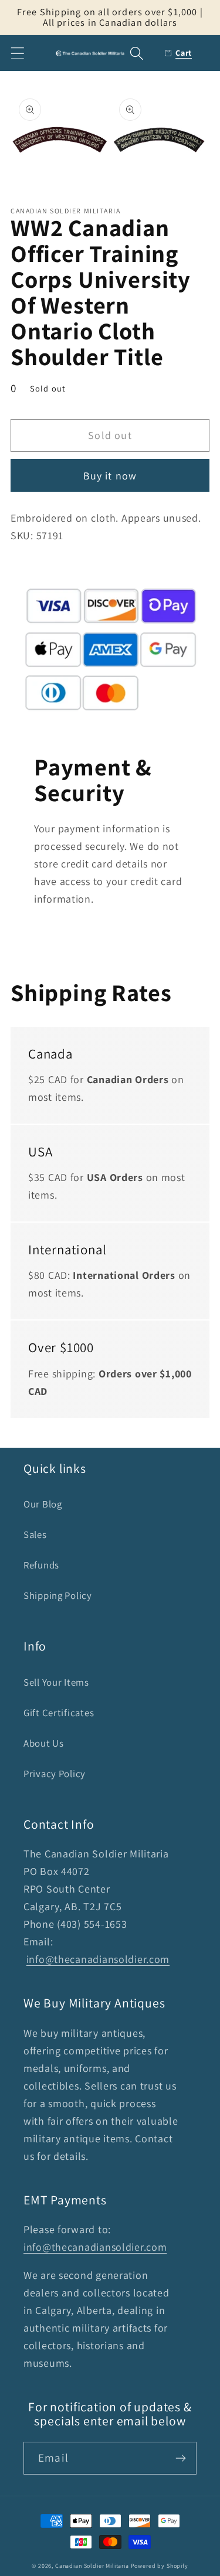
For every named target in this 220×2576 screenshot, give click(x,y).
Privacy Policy (55, 1774)
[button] (18, 53)
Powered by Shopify (160, 2566)
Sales (35, 1534)
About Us (44, 1743)
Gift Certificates (59, 1713)
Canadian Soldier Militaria (92, 2566)
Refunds (41, 1565)
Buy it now (110, 476)
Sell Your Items (56, 1682)
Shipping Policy (58, 1595)
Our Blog (43, 1504)
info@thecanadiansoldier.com (98, 1959)
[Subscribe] (180, 2458)
